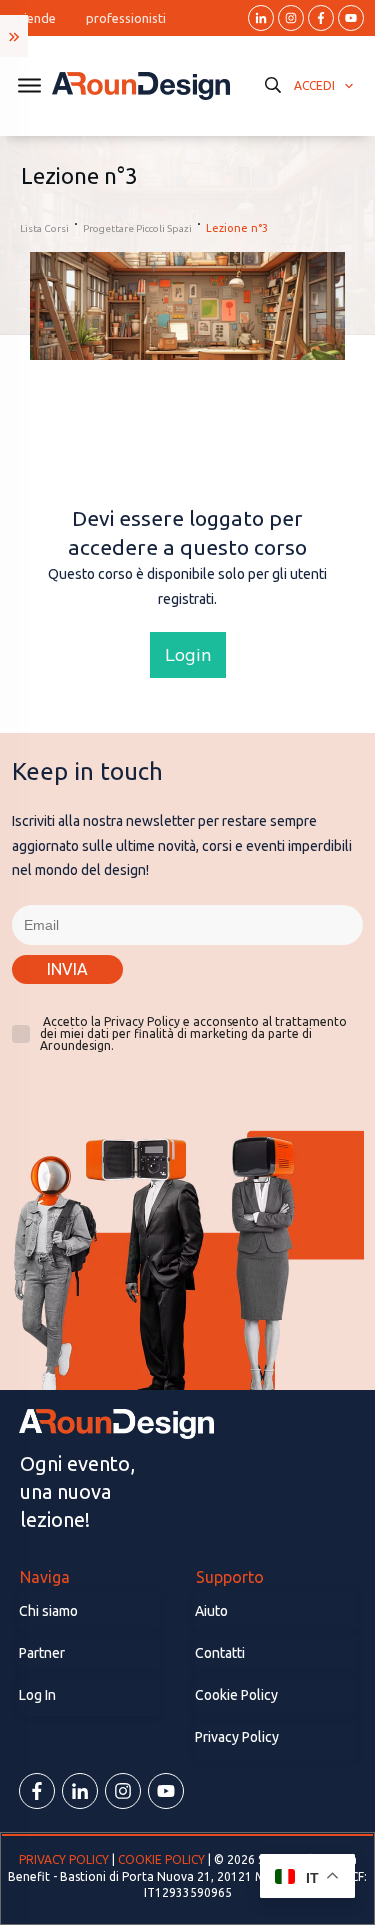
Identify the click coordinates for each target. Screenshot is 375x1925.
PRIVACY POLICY (65, 1859)
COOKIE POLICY (161, 1859)
